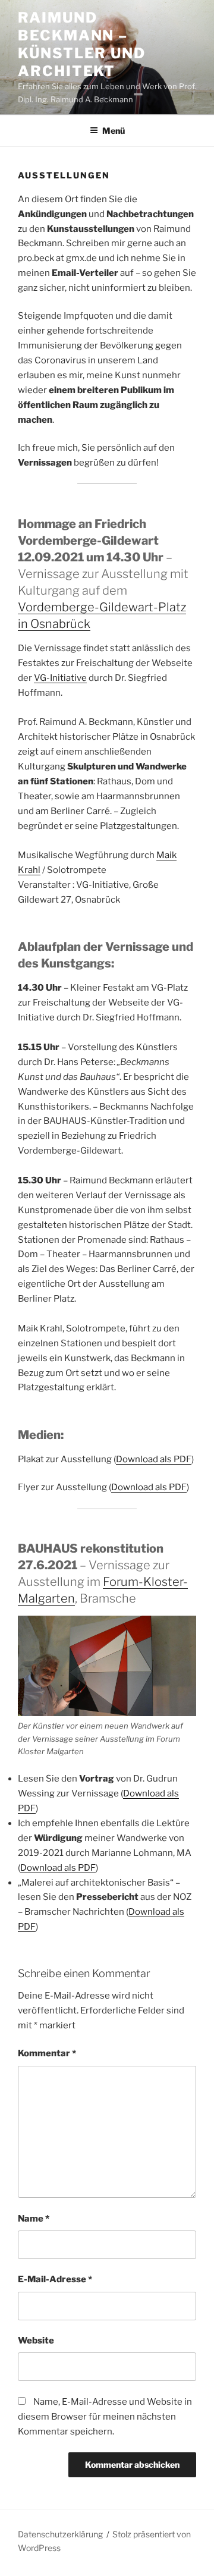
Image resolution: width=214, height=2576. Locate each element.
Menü (114, 131)
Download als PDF (154, 1459)
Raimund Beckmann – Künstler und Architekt (82, 44)
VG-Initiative (60, 678)
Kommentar (47, 2053)
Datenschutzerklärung (60, 2534)
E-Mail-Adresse (55, 2279)
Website (36, 2341)
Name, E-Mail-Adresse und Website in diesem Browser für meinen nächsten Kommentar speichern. (105, 2417)
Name (34, 2219)
